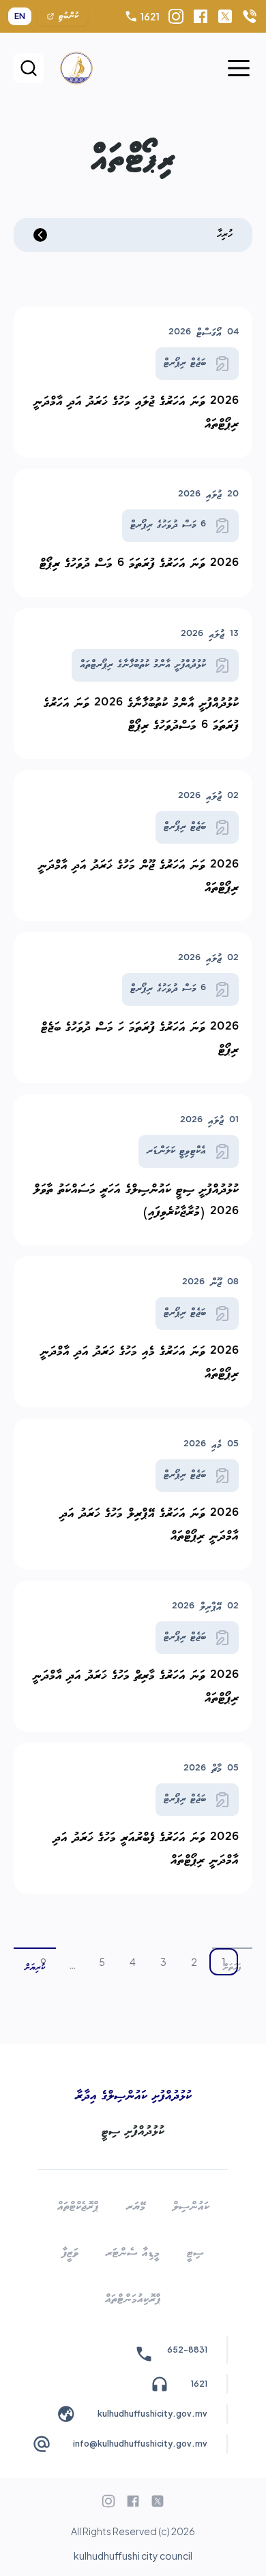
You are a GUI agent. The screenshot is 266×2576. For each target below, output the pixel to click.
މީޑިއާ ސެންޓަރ (133, 2253)
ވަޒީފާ (70, 2253)
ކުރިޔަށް (35, 1968)
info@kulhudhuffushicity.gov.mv (140, 2444)
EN (20, 16)
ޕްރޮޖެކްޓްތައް (78, 2207)
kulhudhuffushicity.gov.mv (152, 2414)
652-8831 (187, 2350)
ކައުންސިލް (191, 2207)
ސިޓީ (195, 2253)
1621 (150, 16)
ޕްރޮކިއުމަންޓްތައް (133, 2299)
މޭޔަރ (136, 2207)
